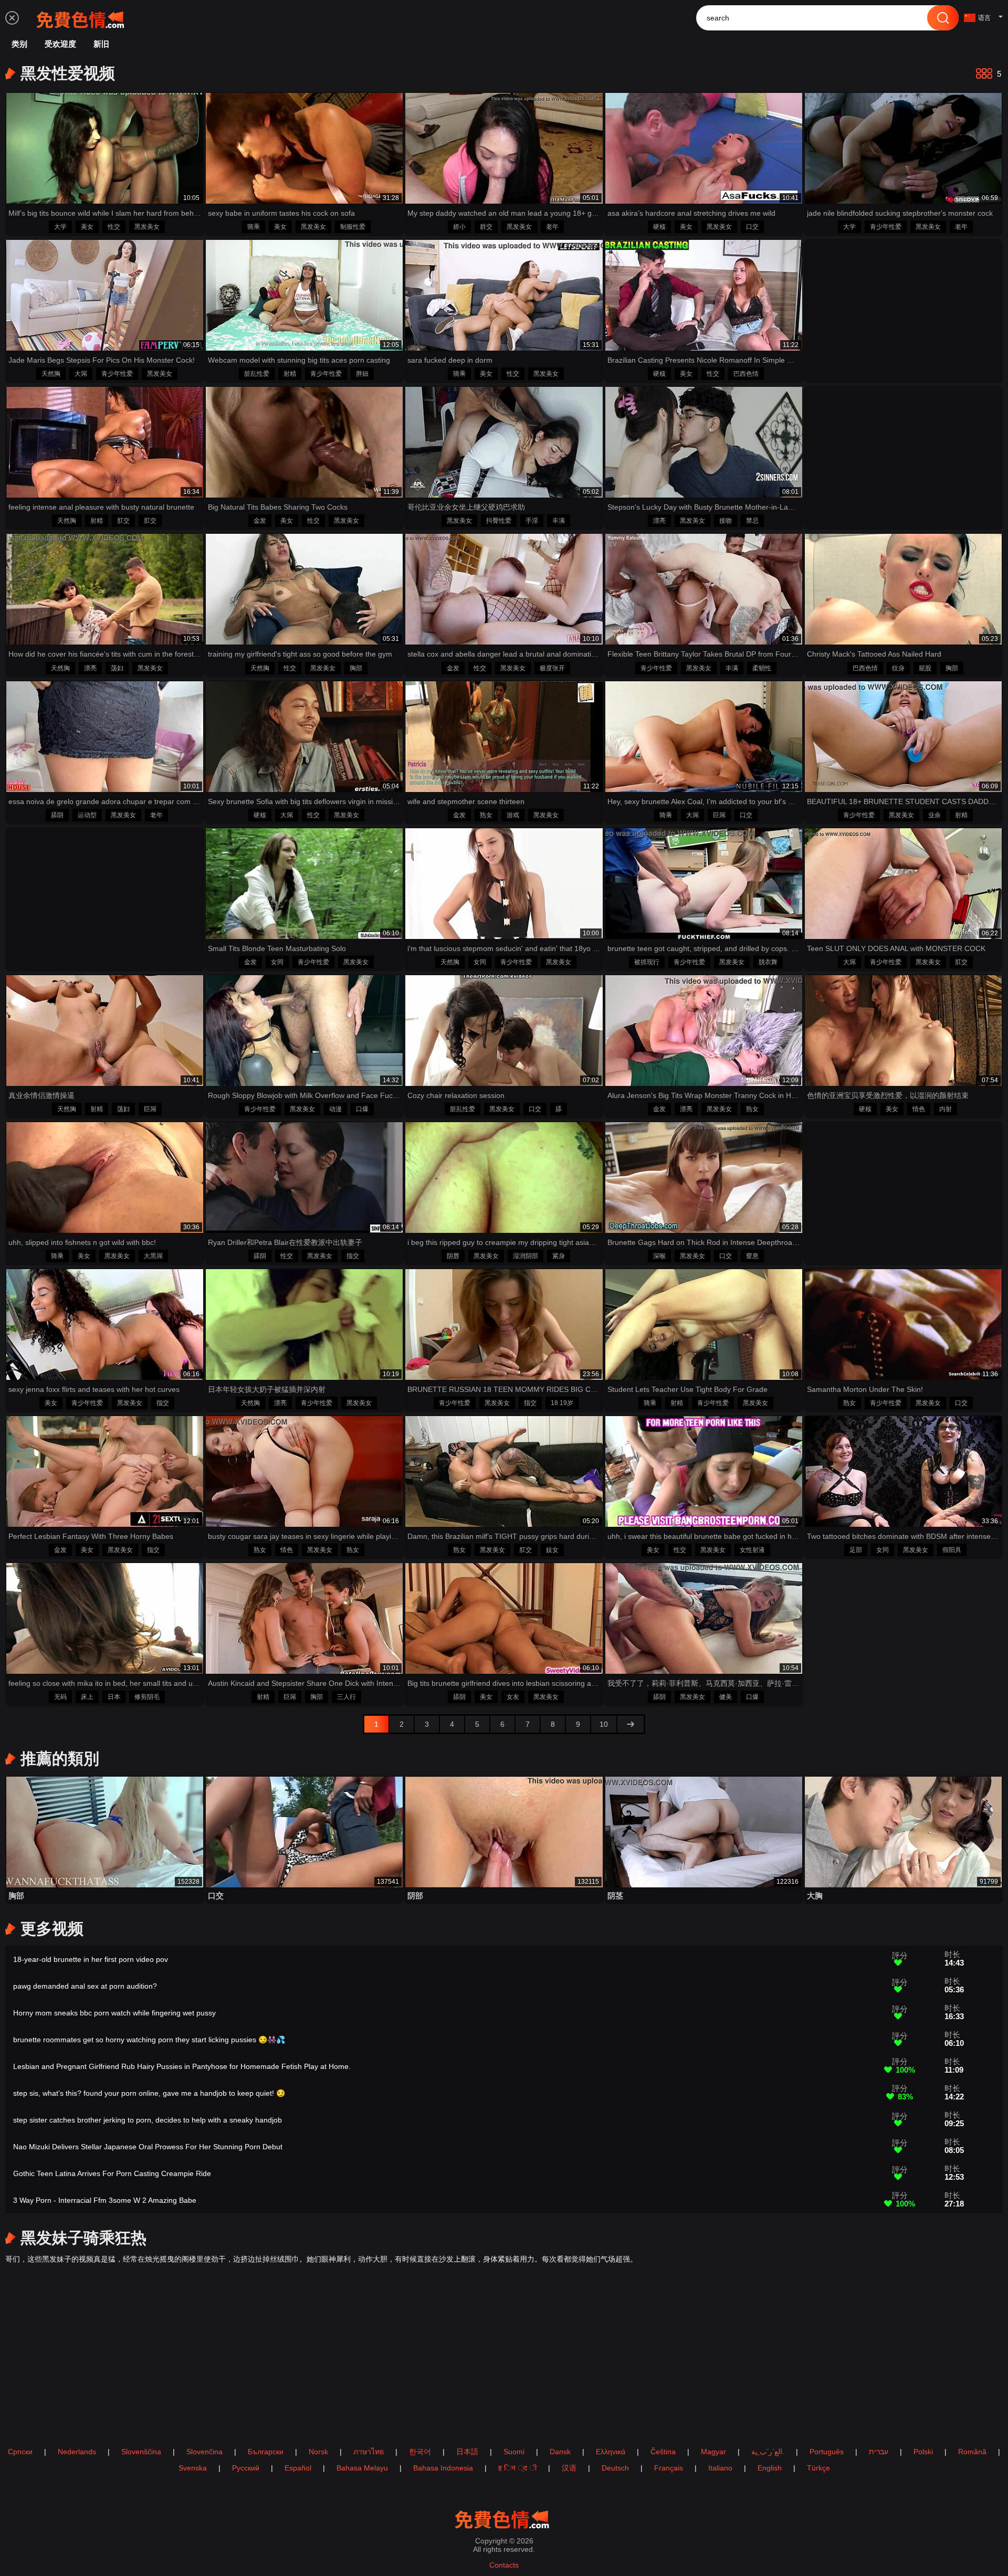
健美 (726, 1697)
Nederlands (77, 2452)
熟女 (486, 815)
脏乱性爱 (257, 374)
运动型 (87, 815)
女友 (513, 1697)
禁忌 (752, 521)
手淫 (532, 521)
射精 (290, 374)
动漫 (335, 1109)
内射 (946, 1109)
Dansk (560, 2452)
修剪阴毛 (147, 1697)
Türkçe (818, 2468)
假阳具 (952, 1550)
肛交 (123, 521)
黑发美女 (147, 227)
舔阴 (57, 815)
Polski (923, 2452)
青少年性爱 (886, 227)
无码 (60, 1697)
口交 (752, 227)
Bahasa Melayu (362, 2468)
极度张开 (552, 668)
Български (266, 2452)
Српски (20, 2452)
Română (972, 2452)
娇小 (459, 227)
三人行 (346, 1697)
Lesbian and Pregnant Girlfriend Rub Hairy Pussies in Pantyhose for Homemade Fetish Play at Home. (182, 2066)
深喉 (659, 1256)
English (770, 2468)
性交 (114, 227)
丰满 (559, 521)
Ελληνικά (611, 2452)
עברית (879, 2452)
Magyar (713, 2452)
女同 (277, 962)
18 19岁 (562, 1403)
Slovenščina (141, 2452)
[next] (631, 1724)
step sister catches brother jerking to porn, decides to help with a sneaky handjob (148, 2120)
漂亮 (659, 521)
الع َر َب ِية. (768, 2452)
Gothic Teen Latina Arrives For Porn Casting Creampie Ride (112, 2173)
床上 (87, 1697)
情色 (919, 1109)
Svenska (193, 2468)
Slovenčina (204, 2452)
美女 (87, 227)
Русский (246, 2468)
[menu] (12, 18)
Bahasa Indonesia (443, 2468)
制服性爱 (353, 227)
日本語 (467, 2452)
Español (298, 2468)
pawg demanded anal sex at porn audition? (85, 1986)
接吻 (726, 521)
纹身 (898, 668)
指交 (353, 1256)
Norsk (318, 2452)
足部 (856, 1550)
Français (669, 2468)
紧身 (559, 1256)
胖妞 (362, 374)
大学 (60, 227)
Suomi (514, 2452)
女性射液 (752, 1550)
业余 (934, 815)
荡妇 (117, 668)
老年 (552, 227)
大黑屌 (153, 1256)
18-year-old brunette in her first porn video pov (91, 1959)
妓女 (552, 1550)
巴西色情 (746, 374)
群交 (486, 227)
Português (827, 2452)
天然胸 (51, 374)
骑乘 (254, 227)
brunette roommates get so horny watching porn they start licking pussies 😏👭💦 (149, 2040)
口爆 (362, 1109)
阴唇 (453, 1256)
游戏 (513, 815)
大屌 (81, 374)
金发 (260, 521)
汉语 (569, 2468)
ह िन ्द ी (517, 2468)
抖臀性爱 (499, 521)
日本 (114, 1697)
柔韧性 (762, 668)
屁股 (925, 668)
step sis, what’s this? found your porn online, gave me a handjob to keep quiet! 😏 (149, 2093)
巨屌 (719, 815)
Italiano (720, 2468)
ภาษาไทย (369, 2452)
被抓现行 (647, 962)
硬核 (659, 227)
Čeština (663, 2452)
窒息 (752, 1256)
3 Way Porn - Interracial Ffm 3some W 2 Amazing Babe (105, 2200)
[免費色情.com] (82, 18)
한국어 (420, 2452)
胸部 (356, 668)
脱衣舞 (768, 962)
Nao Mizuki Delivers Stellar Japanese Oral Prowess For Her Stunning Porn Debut (148, 2147)
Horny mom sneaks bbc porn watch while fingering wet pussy (114, 2013)
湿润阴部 (526, 1256)
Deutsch (615, 2468)
